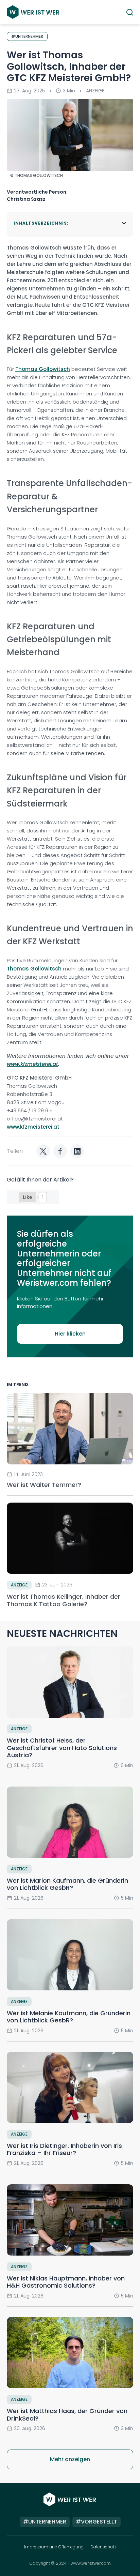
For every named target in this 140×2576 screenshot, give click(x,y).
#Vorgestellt (97, 2522)
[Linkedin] (77, 1151)
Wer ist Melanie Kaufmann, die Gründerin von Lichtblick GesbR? (69, 2017)
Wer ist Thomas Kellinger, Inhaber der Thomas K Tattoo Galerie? (64, 1600)
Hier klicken (70, 1334)
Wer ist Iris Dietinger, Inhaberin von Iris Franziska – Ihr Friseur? (64, 2149)
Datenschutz (103, 2547)
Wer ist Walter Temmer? (45, 1485)
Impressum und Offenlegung (54, 2547)
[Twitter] (43, 1151)
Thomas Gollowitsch (43, 369)
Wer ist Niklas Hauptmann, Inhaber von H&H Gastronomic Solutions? (66, 2282)
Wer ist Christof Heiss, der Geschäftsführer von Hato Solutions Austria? (62, 1748)
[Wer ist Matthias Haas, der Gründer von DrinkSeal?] (70, 2353)
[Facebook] (60, 1151)
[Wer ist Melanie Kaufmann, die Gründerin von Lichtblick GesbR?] (70, 1955)
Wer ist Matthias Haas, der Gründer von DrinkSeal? (67, 2415)
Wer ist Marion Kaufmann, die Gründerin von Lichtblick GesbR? (67, 1884)
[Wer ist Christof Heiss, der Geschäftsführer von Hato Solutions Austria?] (70, 1682)
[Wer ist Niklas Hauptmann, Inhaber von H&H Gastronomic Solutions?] (70, 2220)
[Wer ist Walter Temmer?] (70, 1428)
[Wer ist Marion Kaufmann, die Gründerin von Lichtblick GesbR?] (70, 1822)
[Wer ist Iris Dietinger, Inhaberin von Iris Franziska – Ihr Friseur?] (70, 2087)
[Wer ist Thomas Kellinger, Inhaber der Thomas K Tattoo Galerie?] (70, 1538)
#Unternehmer (45, 2522)
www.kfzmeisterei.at (32, 1064)
